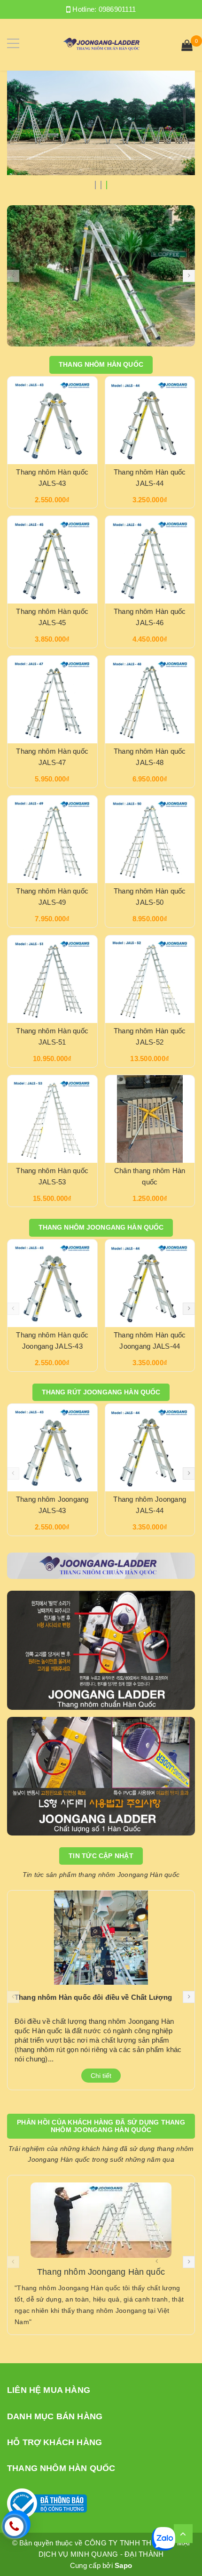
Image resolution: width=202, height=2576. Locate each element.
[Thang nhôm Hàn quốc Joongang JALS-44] (150, 1283)
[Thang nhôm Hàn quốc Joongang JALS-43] (52, 1283)
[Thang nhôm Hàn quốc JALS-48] (150, 700)
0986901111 (117, 9)
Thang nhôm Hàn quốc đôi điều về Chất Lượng (93, 1997)
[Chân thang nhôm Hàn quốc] (150, 1119)
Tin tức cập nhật (101, 1856)
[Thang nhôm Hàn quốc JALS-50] (150, 839)
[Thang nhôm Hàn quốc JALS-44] (150, 420)
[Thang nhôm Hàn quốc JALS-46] (150, 560)
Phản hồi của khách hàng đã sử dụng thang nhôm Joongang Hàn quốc (101, 2126)
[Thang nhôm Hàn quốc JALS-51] (52, 979)
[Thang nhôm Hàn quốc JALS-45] (52, 560)
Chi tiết (101, 2076)
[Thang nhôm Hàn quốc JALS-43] (52, 420)
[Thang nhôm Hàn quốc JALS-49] (52, 839)
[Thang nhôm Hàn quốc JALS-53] (52, 1119)
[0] (187, 47)
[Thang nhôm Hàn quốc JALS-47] (52, 700)
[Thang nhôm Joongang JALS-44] (150, 1448)
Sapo (123, 2565)
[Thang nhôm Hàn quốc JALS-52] (150, 979)
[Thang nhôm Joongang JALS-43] (52, 1448)
